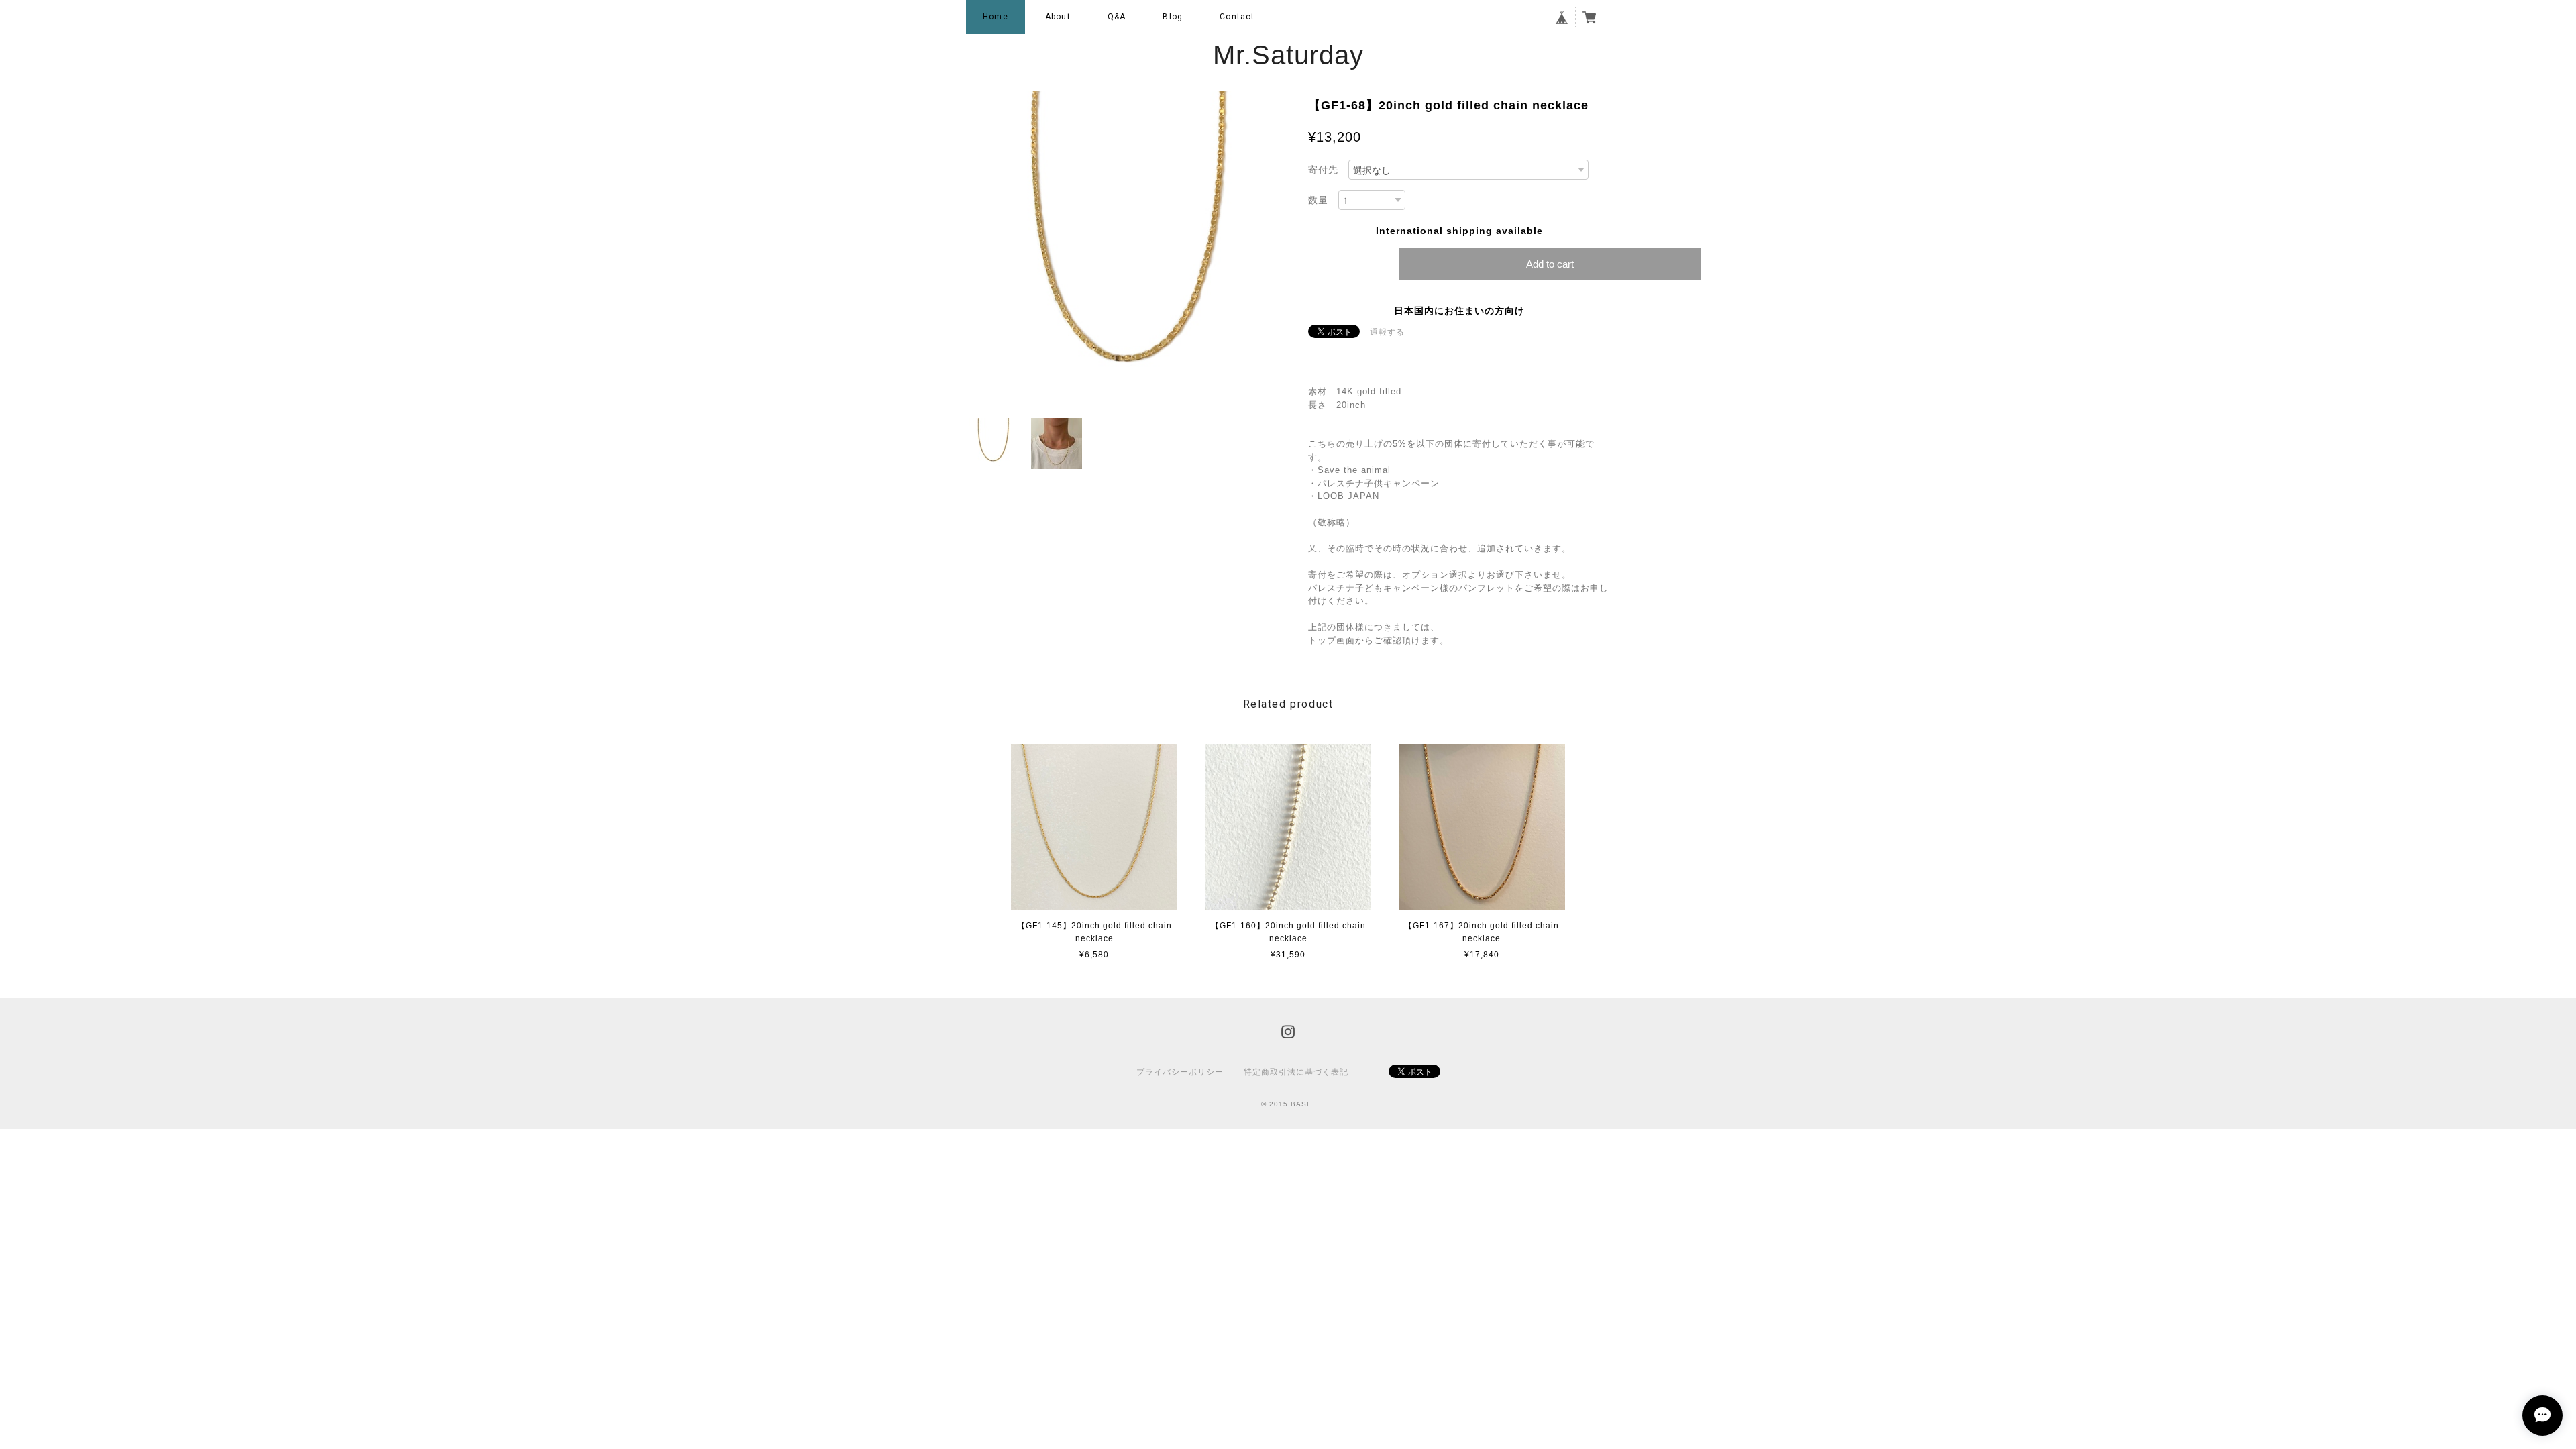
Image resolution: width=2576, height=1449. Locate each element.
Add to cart (1550, 264)
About (1058, 17)
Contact (1237, 17)
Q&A (1117, 17)
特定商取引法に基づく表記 (1296, 1072)
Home (996, 17)
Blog (1173, 17)
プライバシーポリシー (1180, 1072)
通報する (1387, 332)
